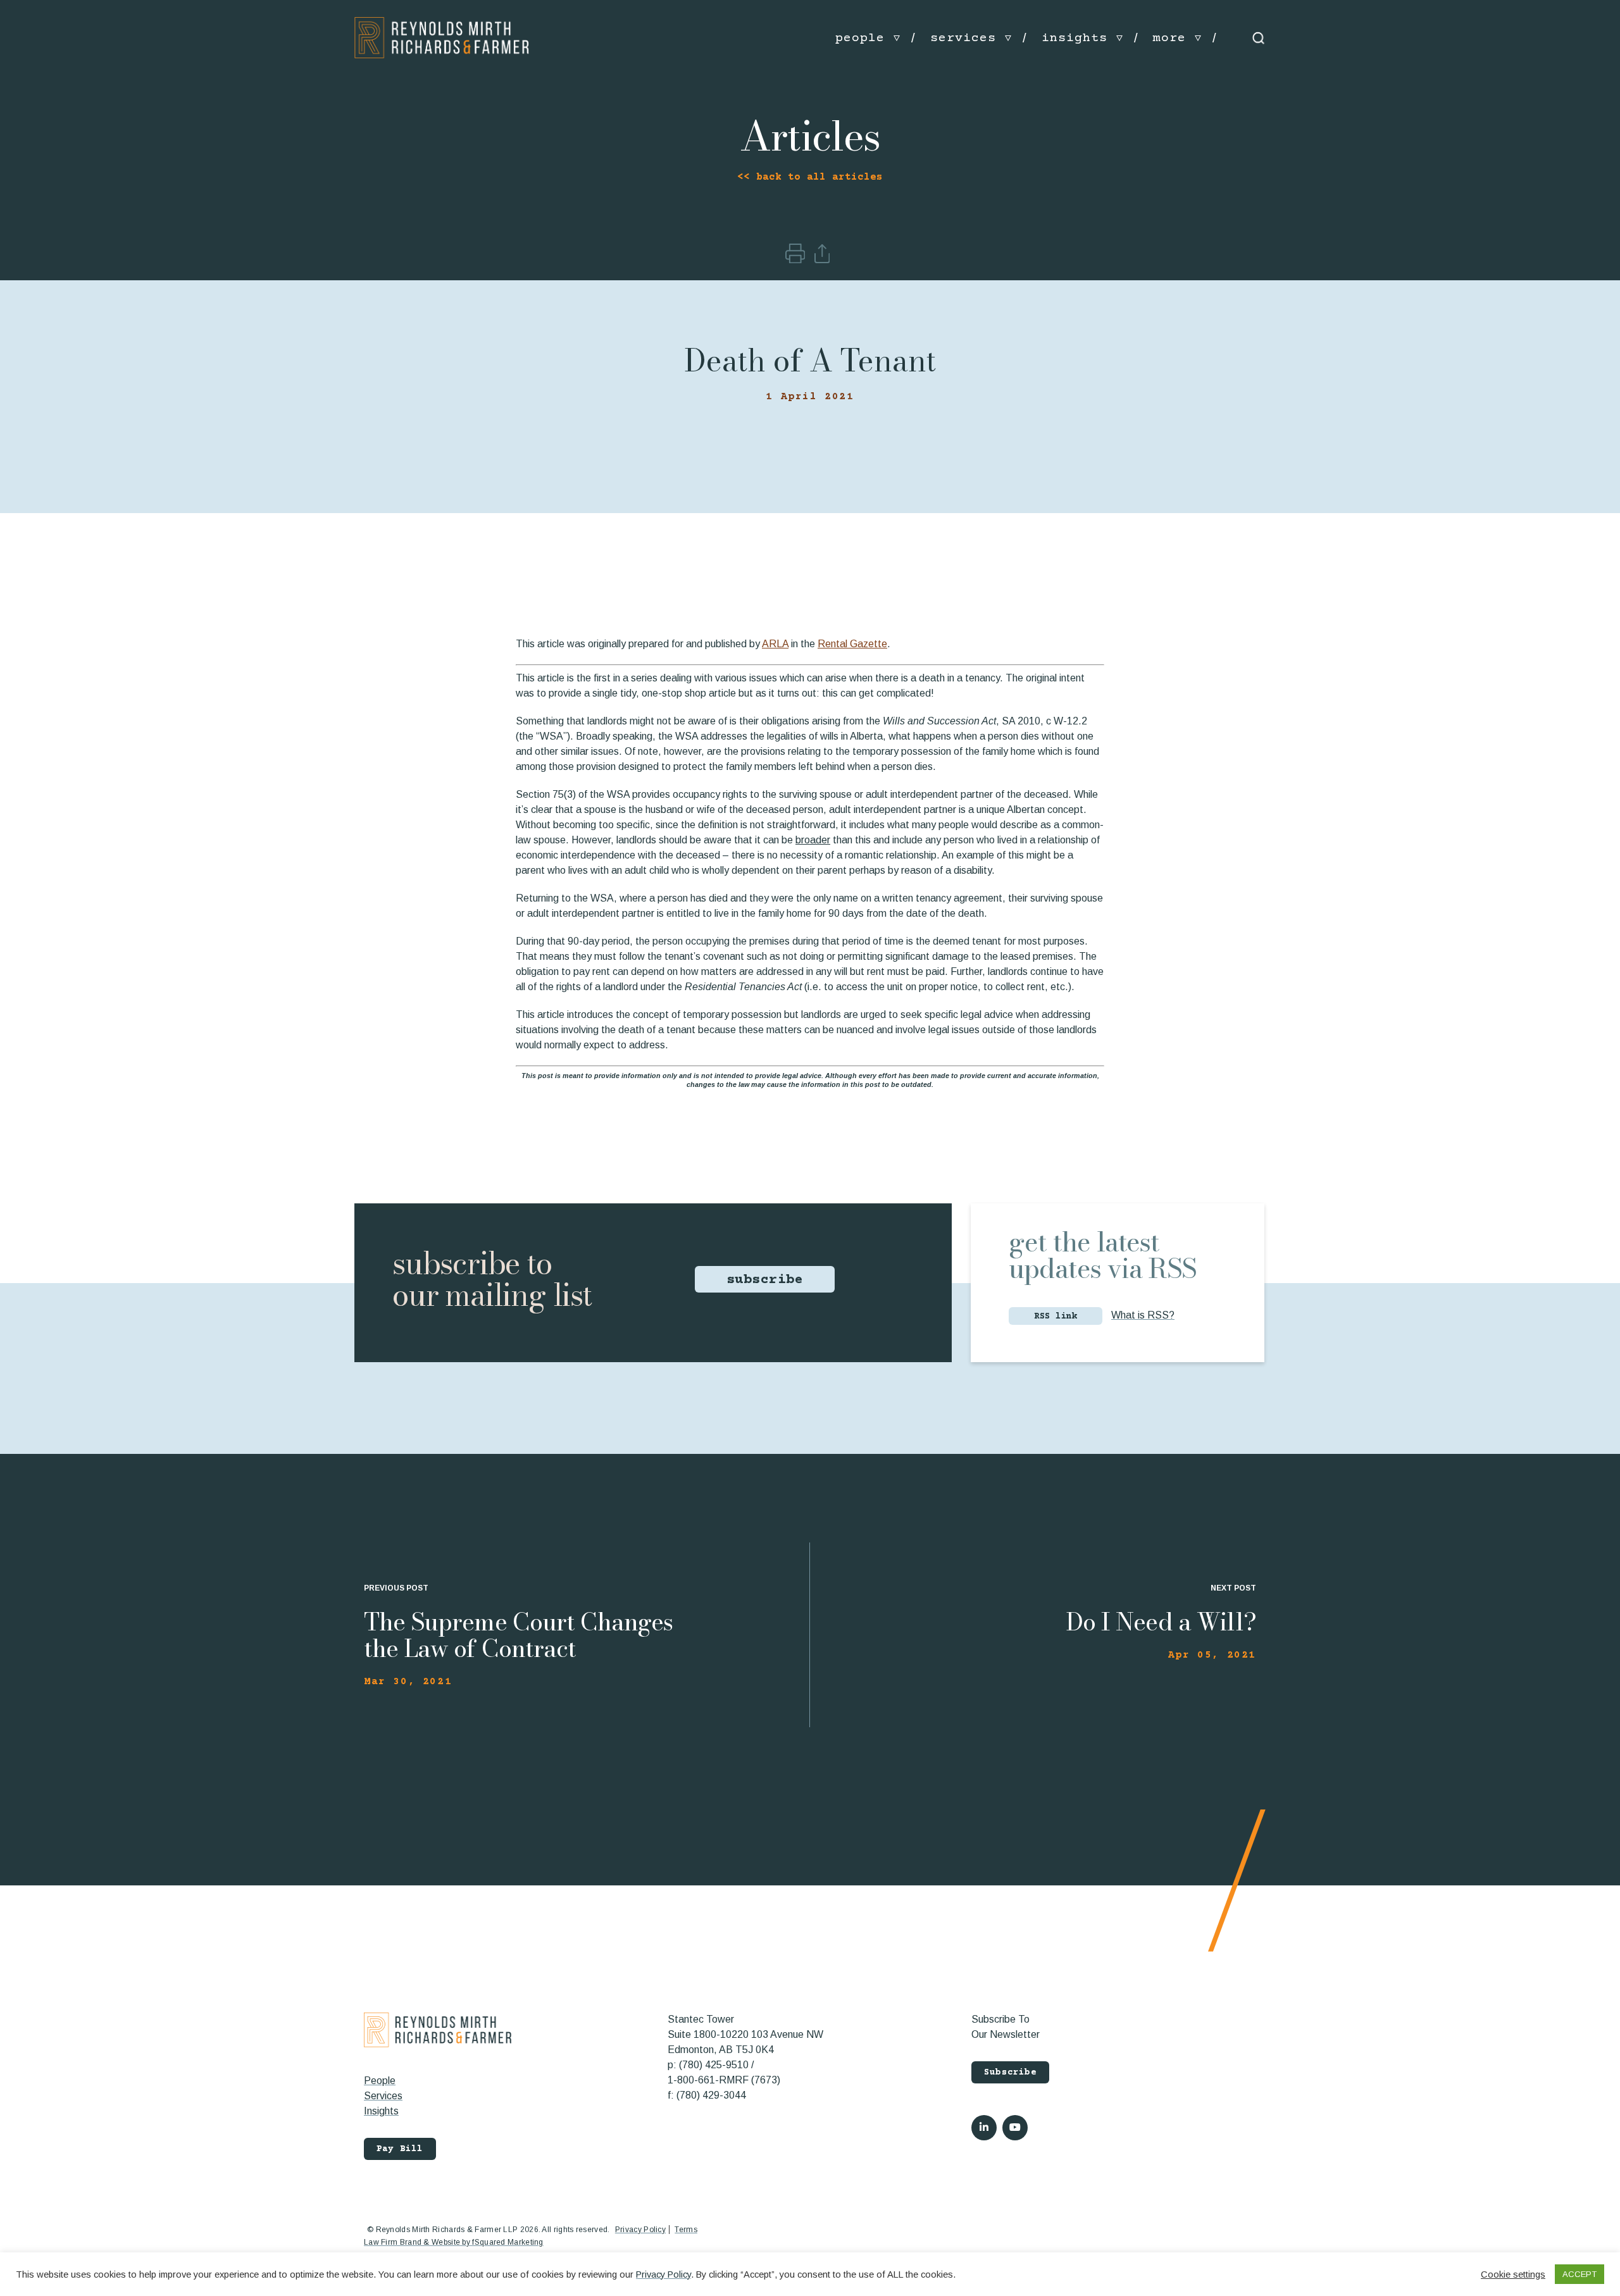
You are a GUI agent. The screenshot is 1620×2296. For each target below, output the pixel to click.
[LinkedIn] (984, 2128)
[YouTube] (1015, 2128)
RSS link (1056, 1317)
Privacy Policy (640, 2230)
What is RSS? (1143, 1315)
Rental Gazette (852, 644)
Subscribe (1010, 2073)
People (380, 2081)
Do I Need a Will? (1161, 1622)
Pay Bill (400, 2149)
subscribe (765, 1280)
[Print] (796, 260)
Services (383, 2096)
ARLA (775, 644)
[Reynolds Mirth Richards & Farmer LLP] (442, 38)
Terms (686, 2230)
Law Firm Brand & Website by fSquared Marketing (454, 2242)
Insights (381, 2111)
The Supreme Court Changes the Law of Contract (518, 1635)
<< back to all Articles (810, 177)
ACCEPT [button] (1579, 2274)
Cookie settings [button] (1513, 2274)
